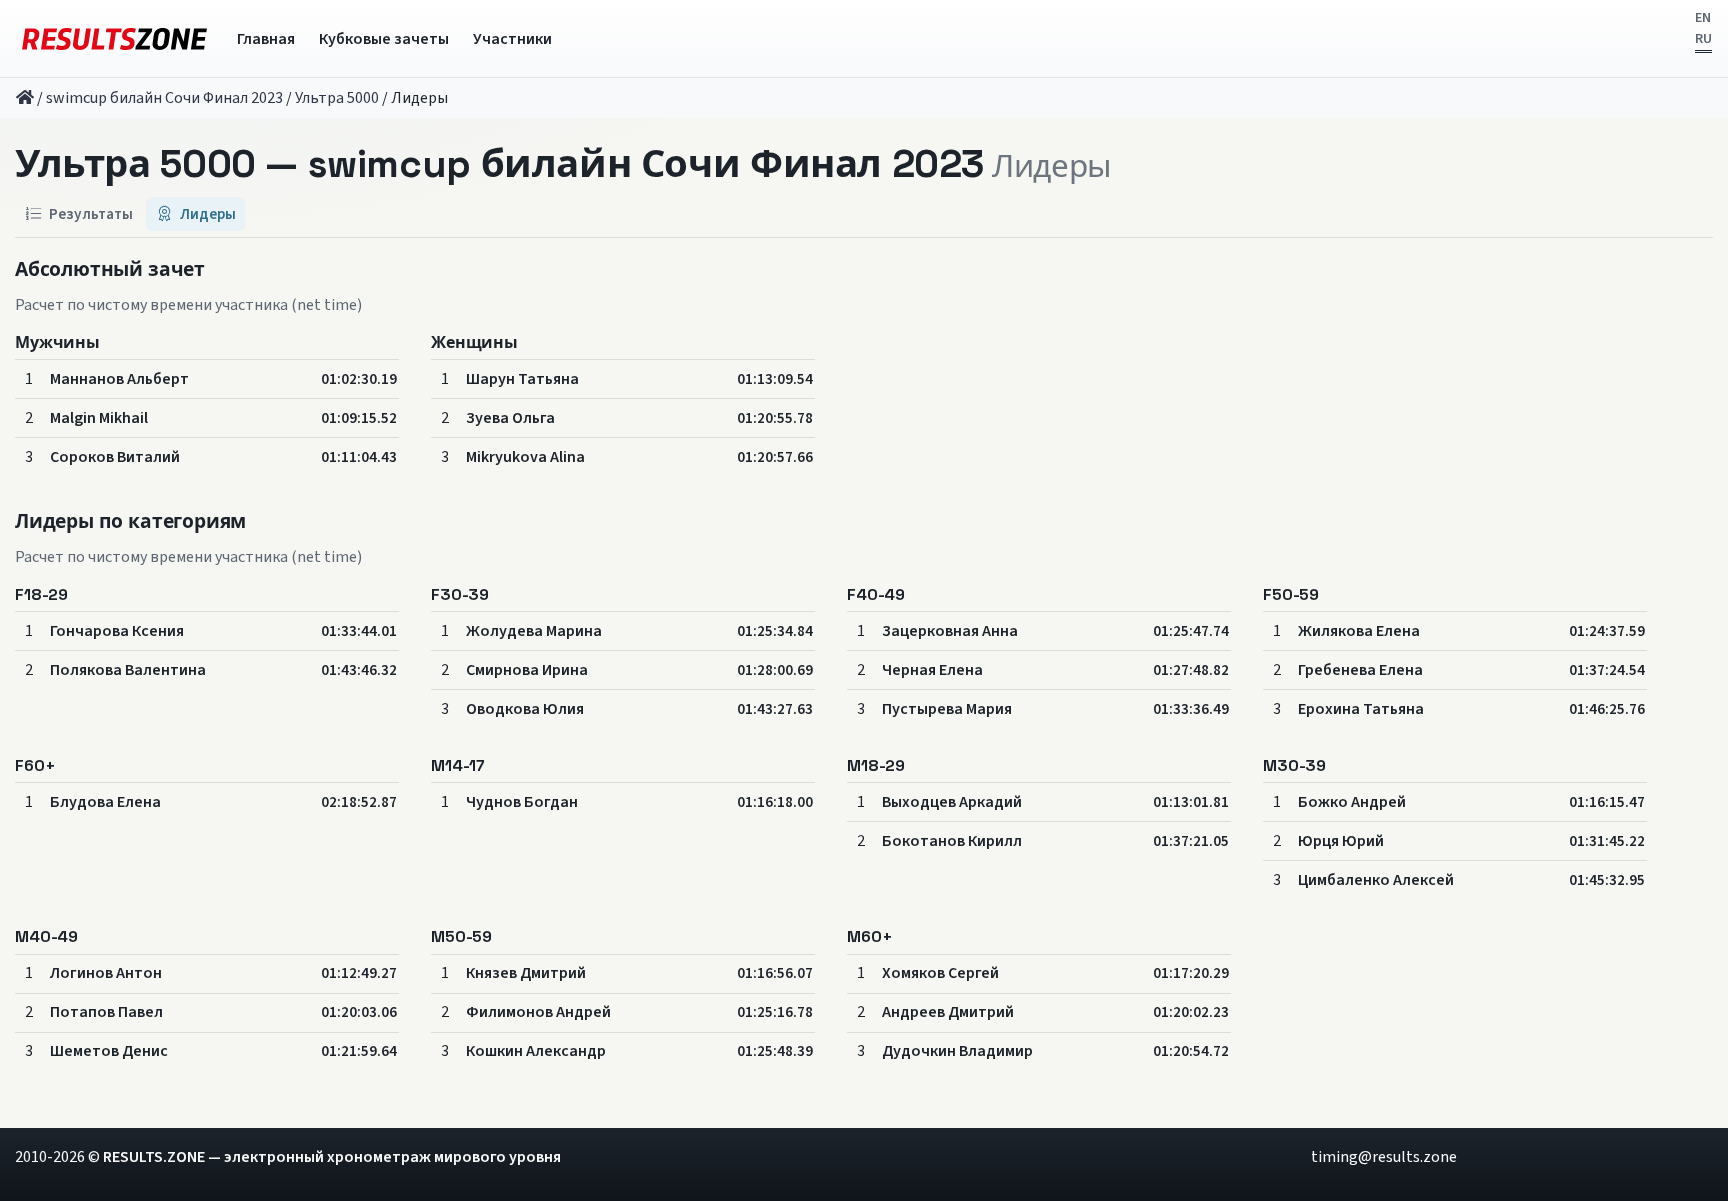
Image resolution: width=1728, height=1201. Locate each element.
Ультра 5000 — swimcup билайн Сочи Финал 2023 (499, 163)
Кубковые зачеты (384, 39)
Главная (266, 39)
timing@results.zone (1384, 1157)
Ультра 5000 (337, 98)
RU (1703, 39)
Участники (512, 39)
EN (1703, 18)
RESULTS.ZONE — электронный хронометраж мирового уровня (332, 1157)
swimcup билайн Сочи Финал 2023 (164, 98)
